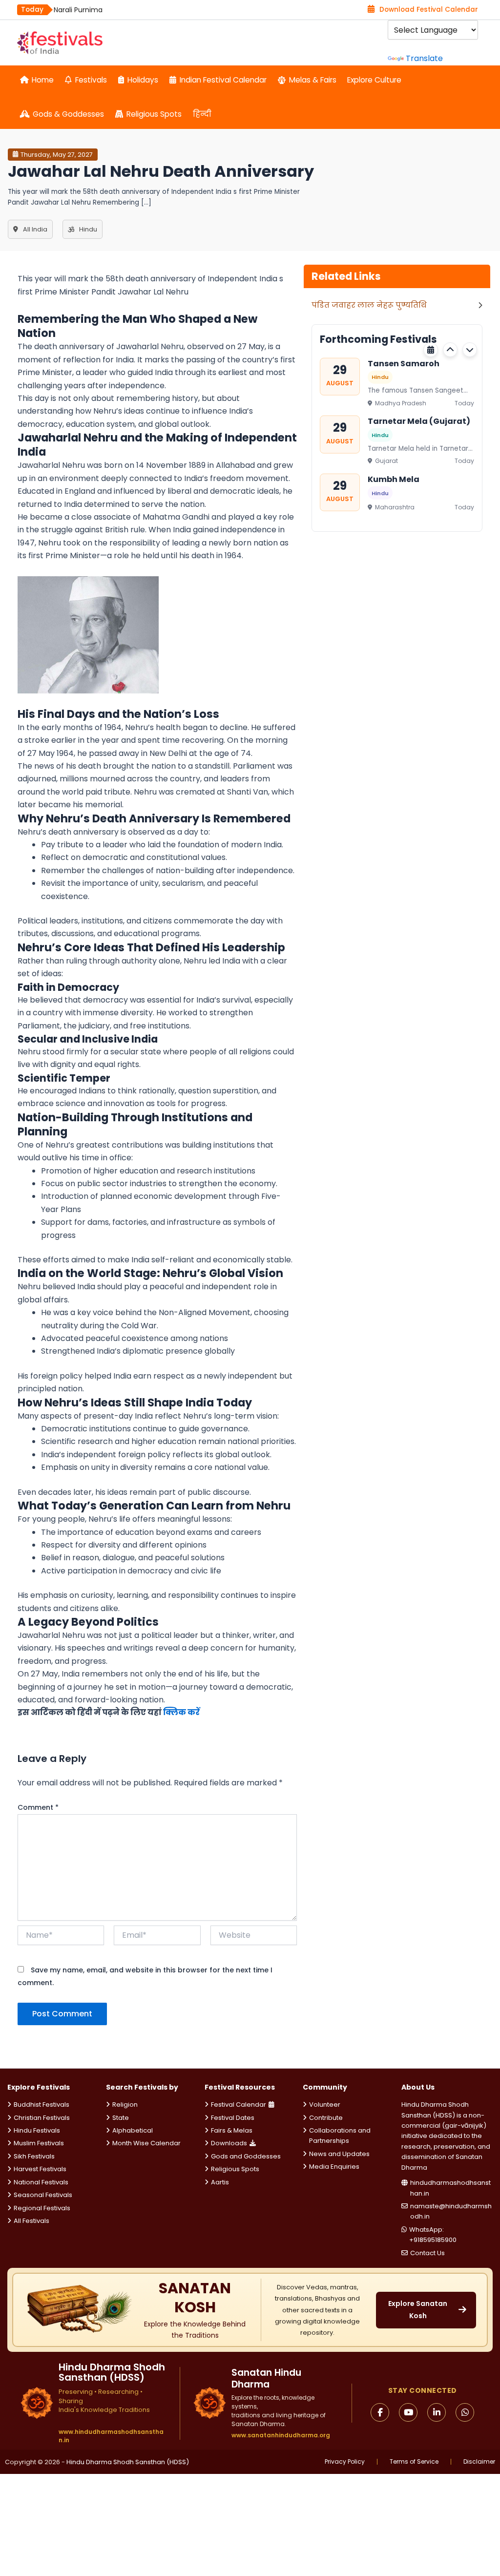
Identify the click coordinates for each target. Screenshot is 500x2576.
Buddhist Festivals (42, 2105)
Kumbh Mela (394, 479)
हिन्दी (202, 114)
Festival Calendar (239, 2105)
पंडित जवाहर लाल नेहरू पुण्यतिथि (369, 305)
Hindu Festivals (37, 2130)
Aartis (220, 2182)
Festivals (91, 80)
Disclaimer (479, 2462)
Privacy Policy (345, 2462)
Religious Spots (154, 114)
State (121, 2118)
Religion (125, 2105)
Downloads (229, 2143)
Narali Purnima (78, 10)
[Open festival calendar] (431, 350)
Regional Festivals (42, 2208)
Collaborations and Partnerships (340, 2136)
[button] (450, 350)
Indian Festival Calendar (223, 80)
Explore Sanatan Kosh (418, 2310)
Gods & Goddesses (68, 114)
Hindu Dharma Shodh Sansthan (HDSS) (128, 2462)
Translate (424, 58)
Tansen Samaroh (404, 363)
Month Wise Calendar (146, 2143)
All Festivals (31, 2221)
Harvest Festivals (40, 2169)
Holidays (143, 80)
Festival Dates (233, 2118)
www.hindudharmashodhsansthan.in (111, 2436)
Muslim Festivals (39, 2143)
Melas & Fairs (313, 80)
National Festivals (41, 2182)
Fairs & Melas (232, 2130)
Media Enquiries (334, 2167)
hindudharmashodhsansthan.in (450, 2188)
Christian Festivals (42, 2118)
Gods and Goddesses (246, 2156)
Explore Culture (374, 80)
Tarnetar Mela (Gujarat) (419, 421)
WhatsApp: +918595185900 (433, 2235)
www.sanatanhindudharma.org (281, 2435)
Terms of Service (414, 2462)
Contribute (326, 2118)
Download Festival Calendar (429, 10)
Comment (38, 1807)
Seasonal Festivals (43, 2195)
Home (43, 80)
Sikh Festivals (34, 2156)
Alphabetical (133, 2130)
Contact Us (427, 2253)
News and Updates (339, 2154)
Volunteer (325, 2105)
